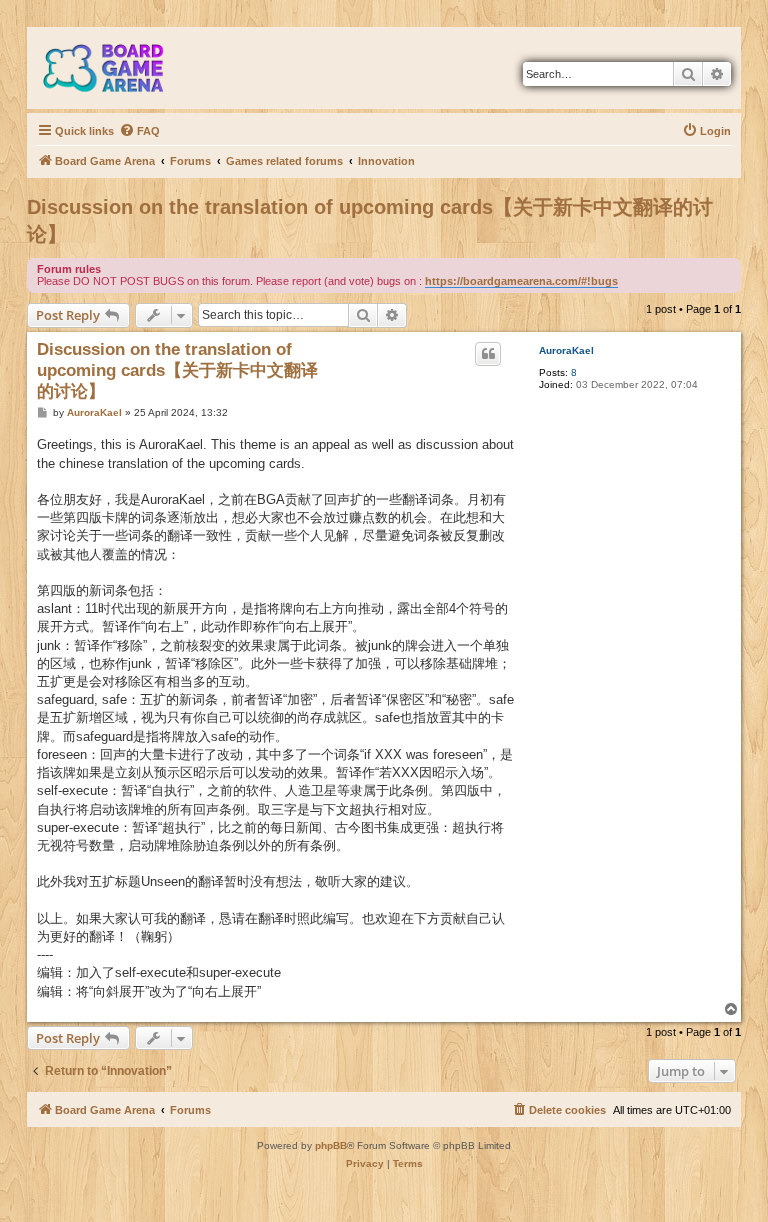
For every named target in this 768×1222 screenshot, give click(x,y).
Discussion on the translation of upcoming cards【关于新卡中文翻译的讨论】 (370, 220)
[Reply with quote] (488, 354)
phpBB (331, 1145)
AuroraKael (566, 350)
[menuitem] (139, 131)
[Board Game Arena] (118, 68)
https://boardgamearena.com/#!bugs (521, 281)
